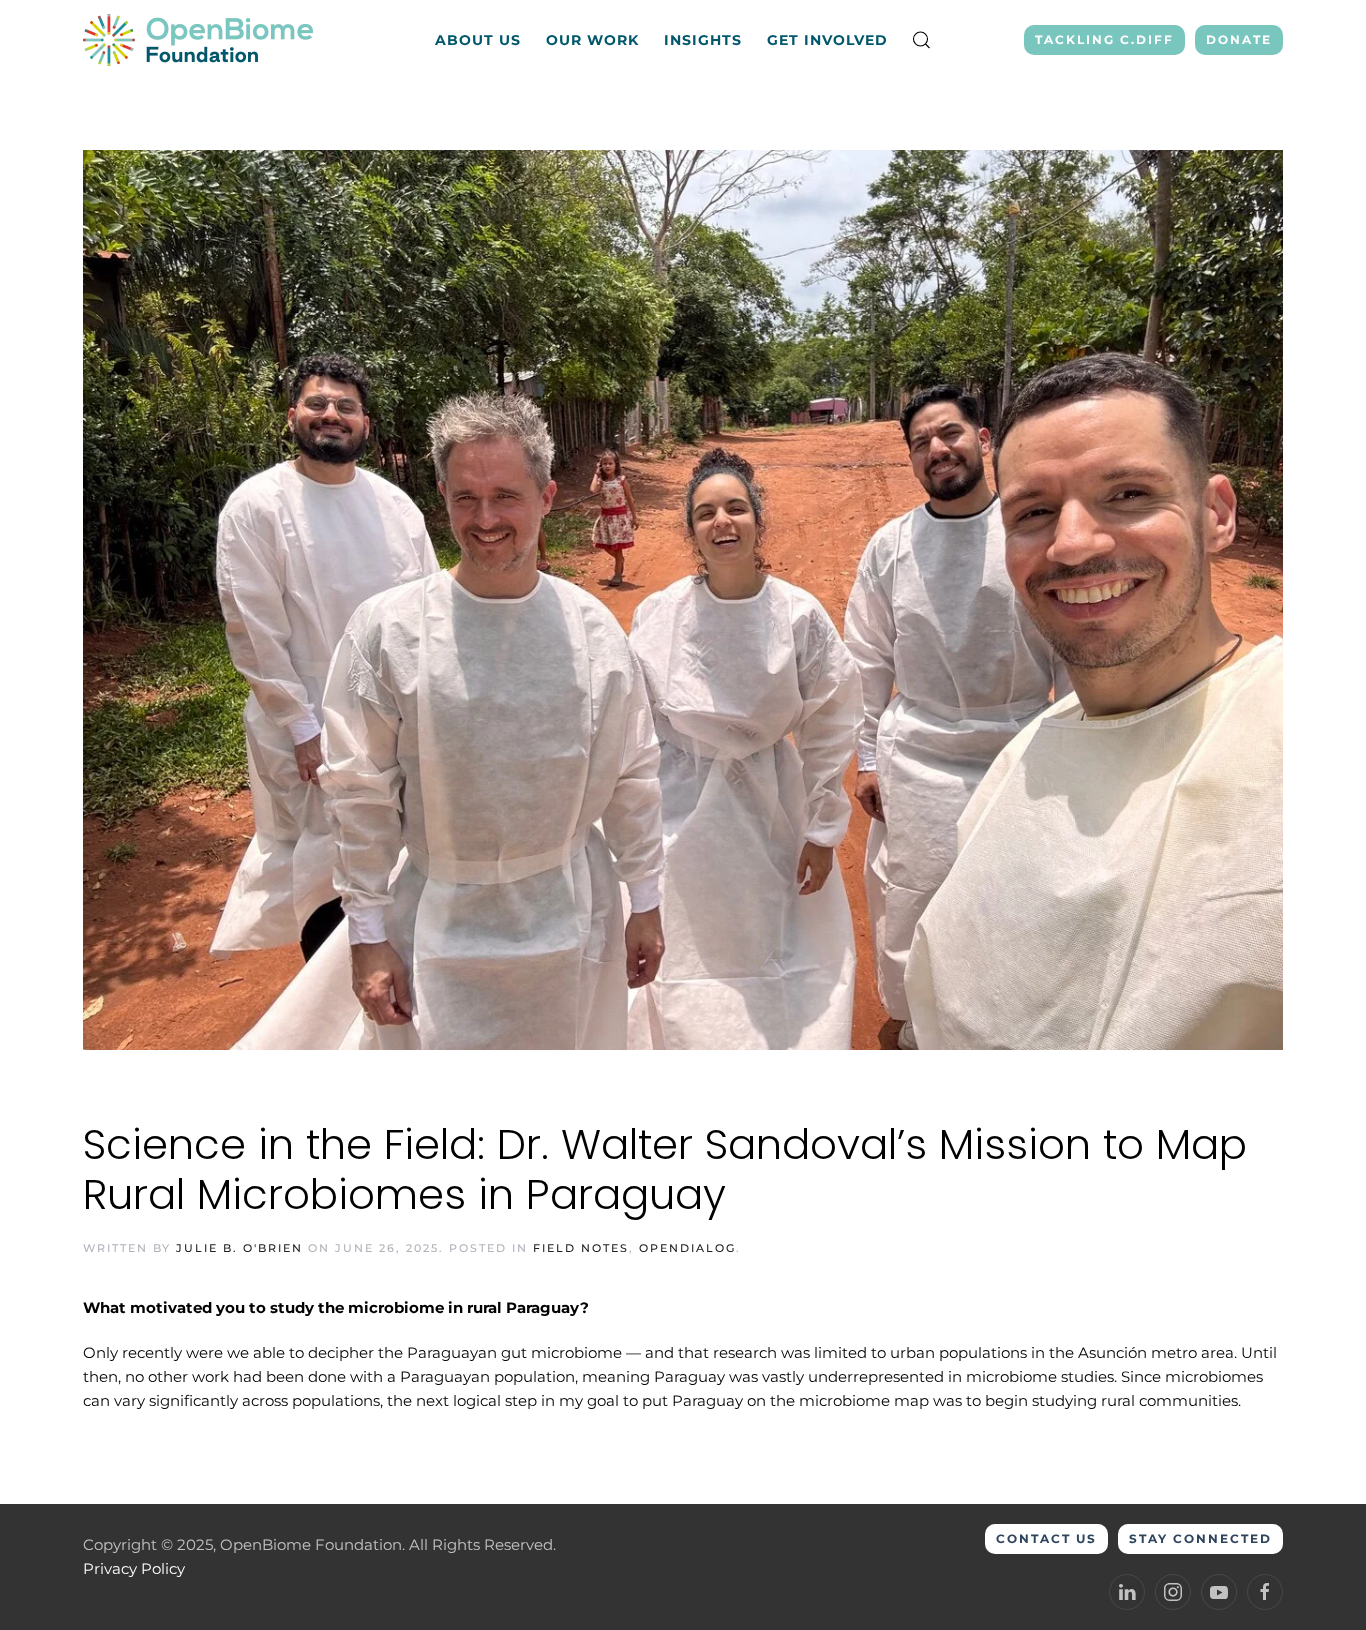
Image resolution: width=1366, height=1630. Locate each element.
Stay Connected (1200, 1538)
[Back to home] (200, 40)
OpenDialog (687, 1248)
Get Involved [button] (827, 40)
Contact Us (1046, 1538)
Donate (1239, 39)
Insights (703, 40)
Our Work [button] (592, 40)
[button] (922, 40)
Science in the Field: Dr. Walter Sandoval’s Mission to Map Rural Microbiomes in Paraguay (665, 1169)
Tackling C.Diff (1104, 39)
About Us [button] (478, 40)
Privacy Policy (134, 1568)
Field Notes (581, 1248)
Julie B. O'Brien (239, 1248)
